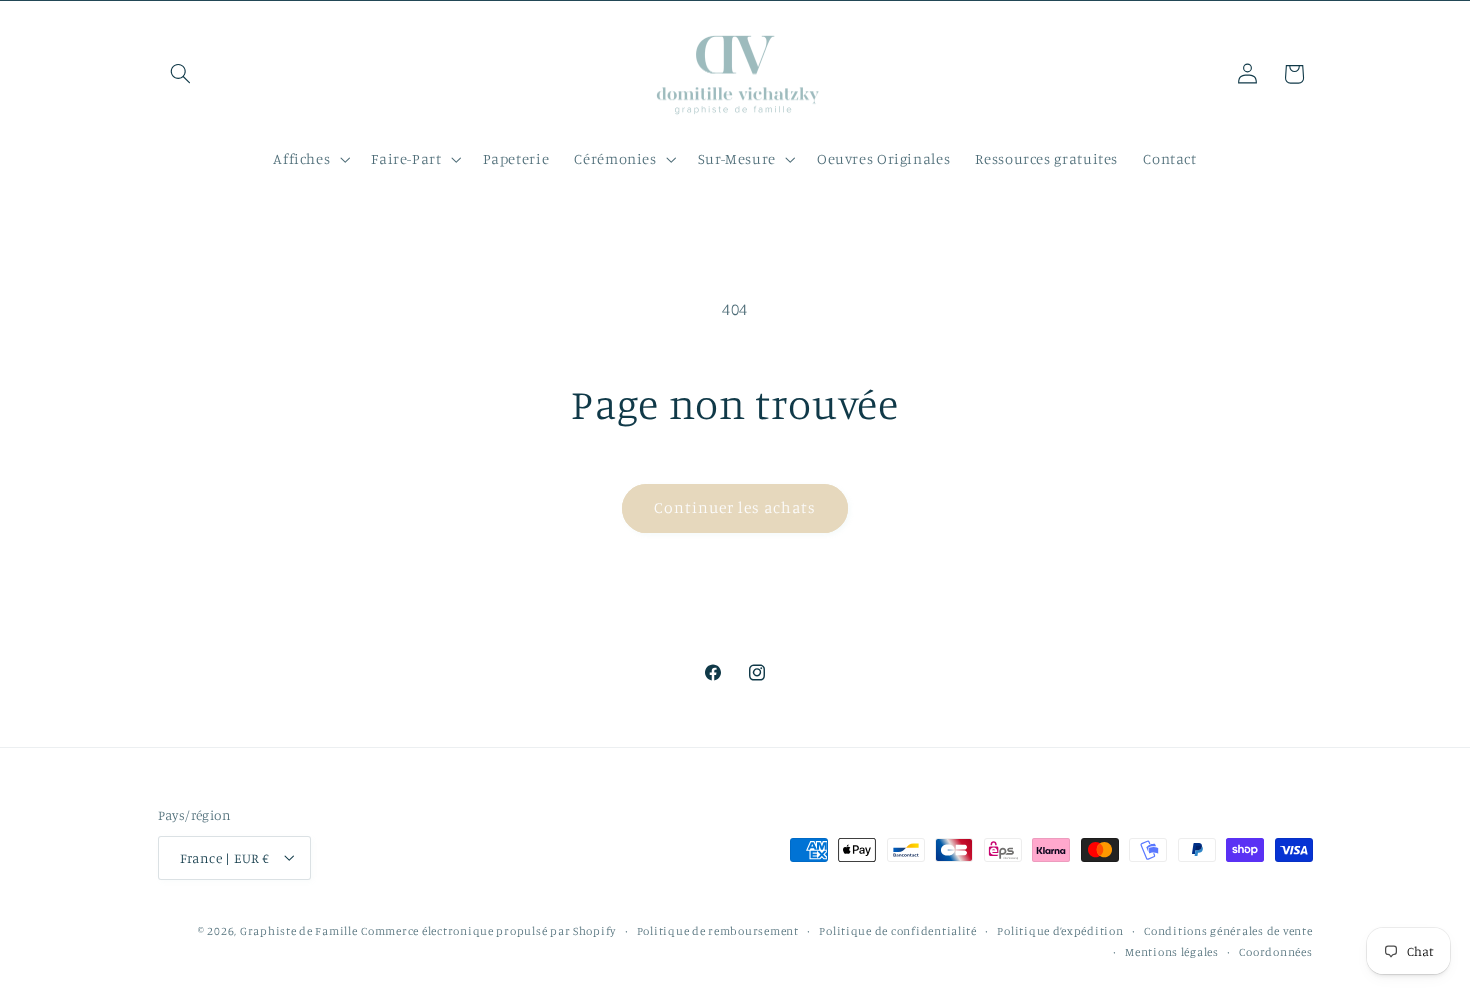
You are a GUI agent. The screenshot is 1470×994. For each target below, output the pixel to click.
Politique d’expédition (1060, 930)
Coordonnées (1275, 951)
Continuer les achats (735, 507)
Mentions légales (1172, 951)
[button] (181, 74)
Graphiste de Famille (299, 930)
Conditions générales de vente (1228, 930)
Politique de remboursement (718, 930)
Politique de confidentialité (898, 930)
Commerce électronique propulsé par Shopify (488, 930)
